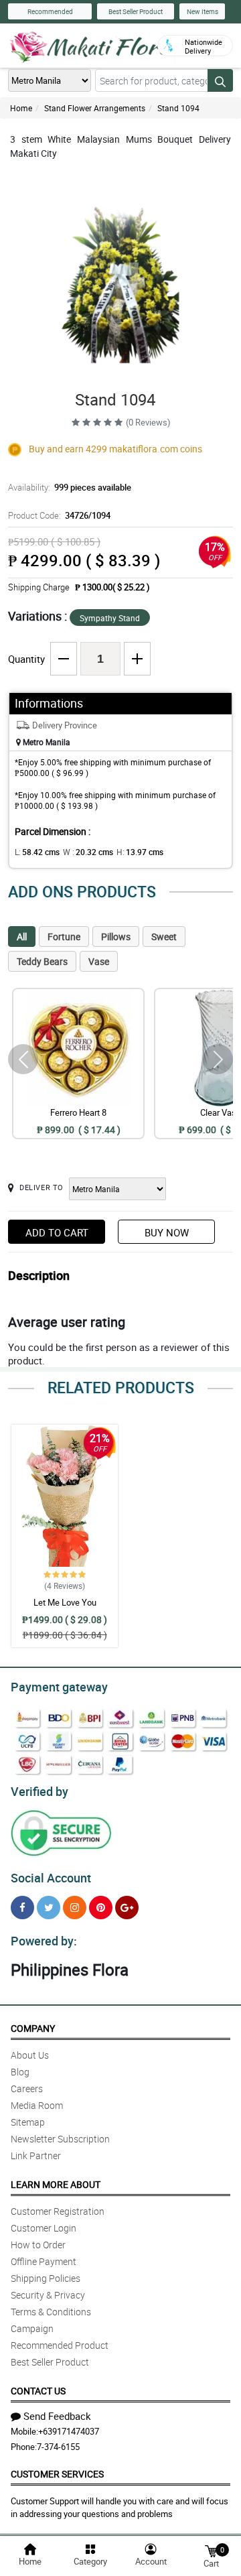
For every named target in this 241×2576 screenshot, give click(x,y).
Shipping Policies (46, 2278)
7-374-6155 (58, 2447)
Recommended (50, 11)
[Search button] (220, 80)
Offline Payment (44, 2261)
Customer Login (44, 2228)
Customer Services (57, 2474)
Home (21, 108)
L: (37, 852)
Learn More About (56, 2184)
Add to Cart (57, 1232)
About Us (30, 2055)
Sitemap (28, 2122)
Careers (27, 2088)
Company (33, 2028)
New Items (203, 11)
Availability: (70, 487)
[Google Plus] (127, 1908)
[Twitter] (49, 1908)
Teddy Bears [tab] (42, 961)
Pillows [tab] (116, 937)
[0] (211, 2550)
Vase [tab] (99, 961)
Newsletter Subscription (60, 2139)
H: (140, 852)
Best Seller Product (136, 11)
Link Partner (36, 2155)
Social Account (51, 1878)
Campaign (32, 2328)
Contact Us (38, 2391)
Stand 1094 (178, 108)
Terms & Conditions (51, 2312)
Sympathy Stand (110, 618)
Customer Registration (58, 2211)
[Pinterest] (101, 1908)
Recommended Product (60, 2345)
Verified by (39, 1791)
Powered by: (44, 1941)
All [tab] (22, 937)
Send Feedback (57, 2416)
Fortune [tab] (64, 937)
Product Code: (59, 515)
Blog (20, 2072)
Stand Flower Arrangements (95, 108)
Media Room (37, 2105)
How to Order (38, 2245)
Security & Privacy (48, 2295)
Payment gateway (59, 1687)
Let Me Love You (65, 1602)
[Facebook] (22, 1908)
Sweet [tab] (164, 937)
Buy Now (167, 1232)
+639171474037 (69, 2431)
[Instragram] (75, 1908)
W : (88, 852)
